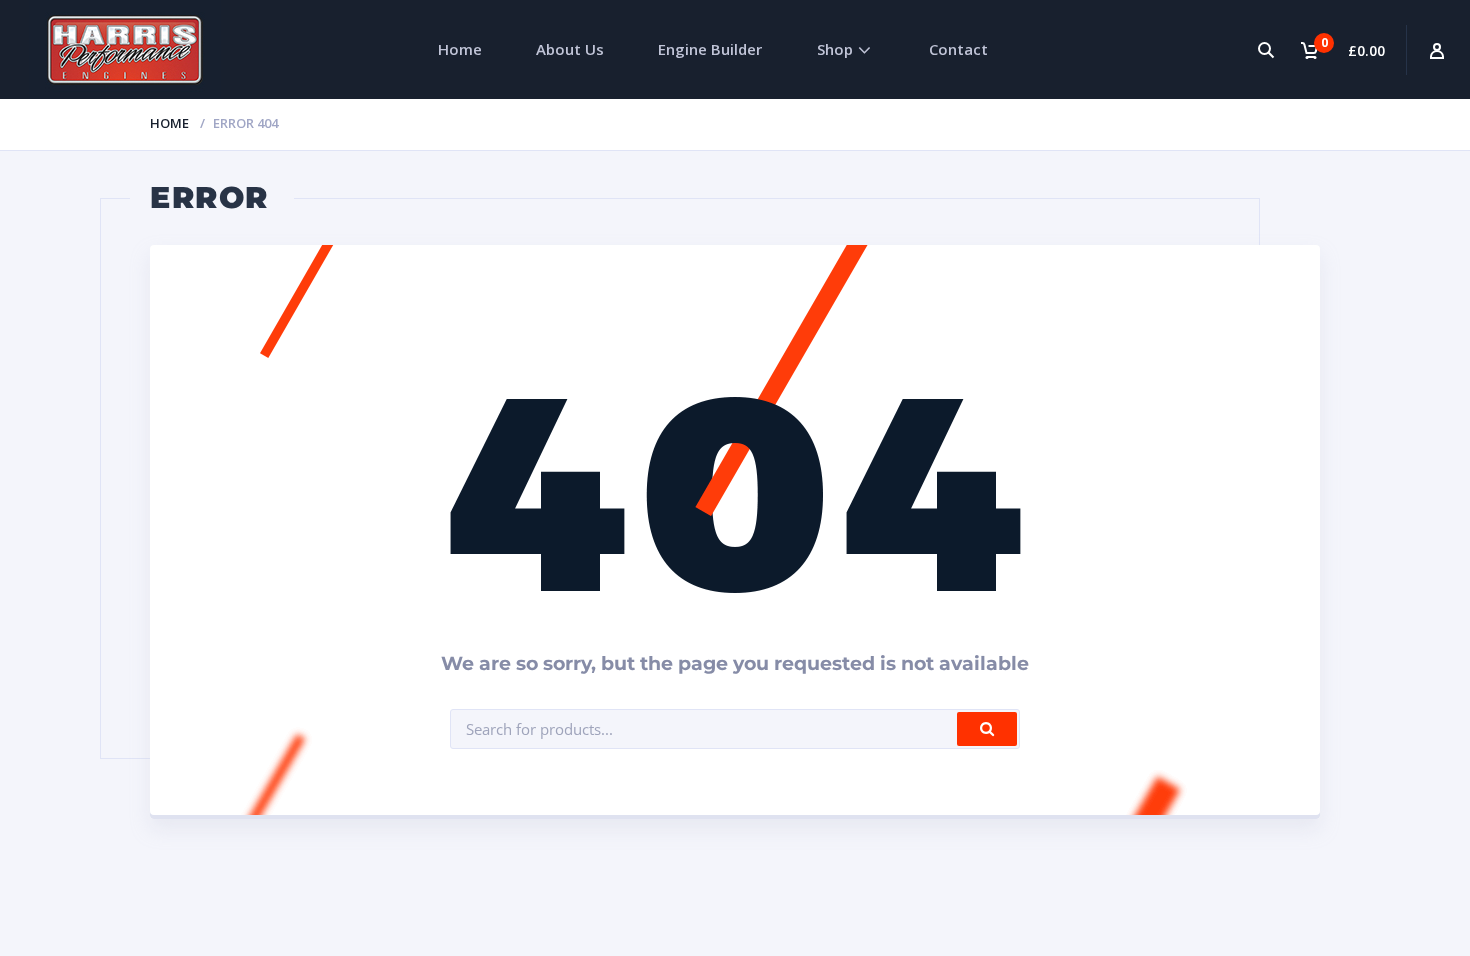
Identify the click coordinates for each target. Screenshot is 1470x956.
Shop (835, 49)
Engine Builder (710, 49)
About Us (570, 49)
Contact (958, 49)
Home (460, 49)
